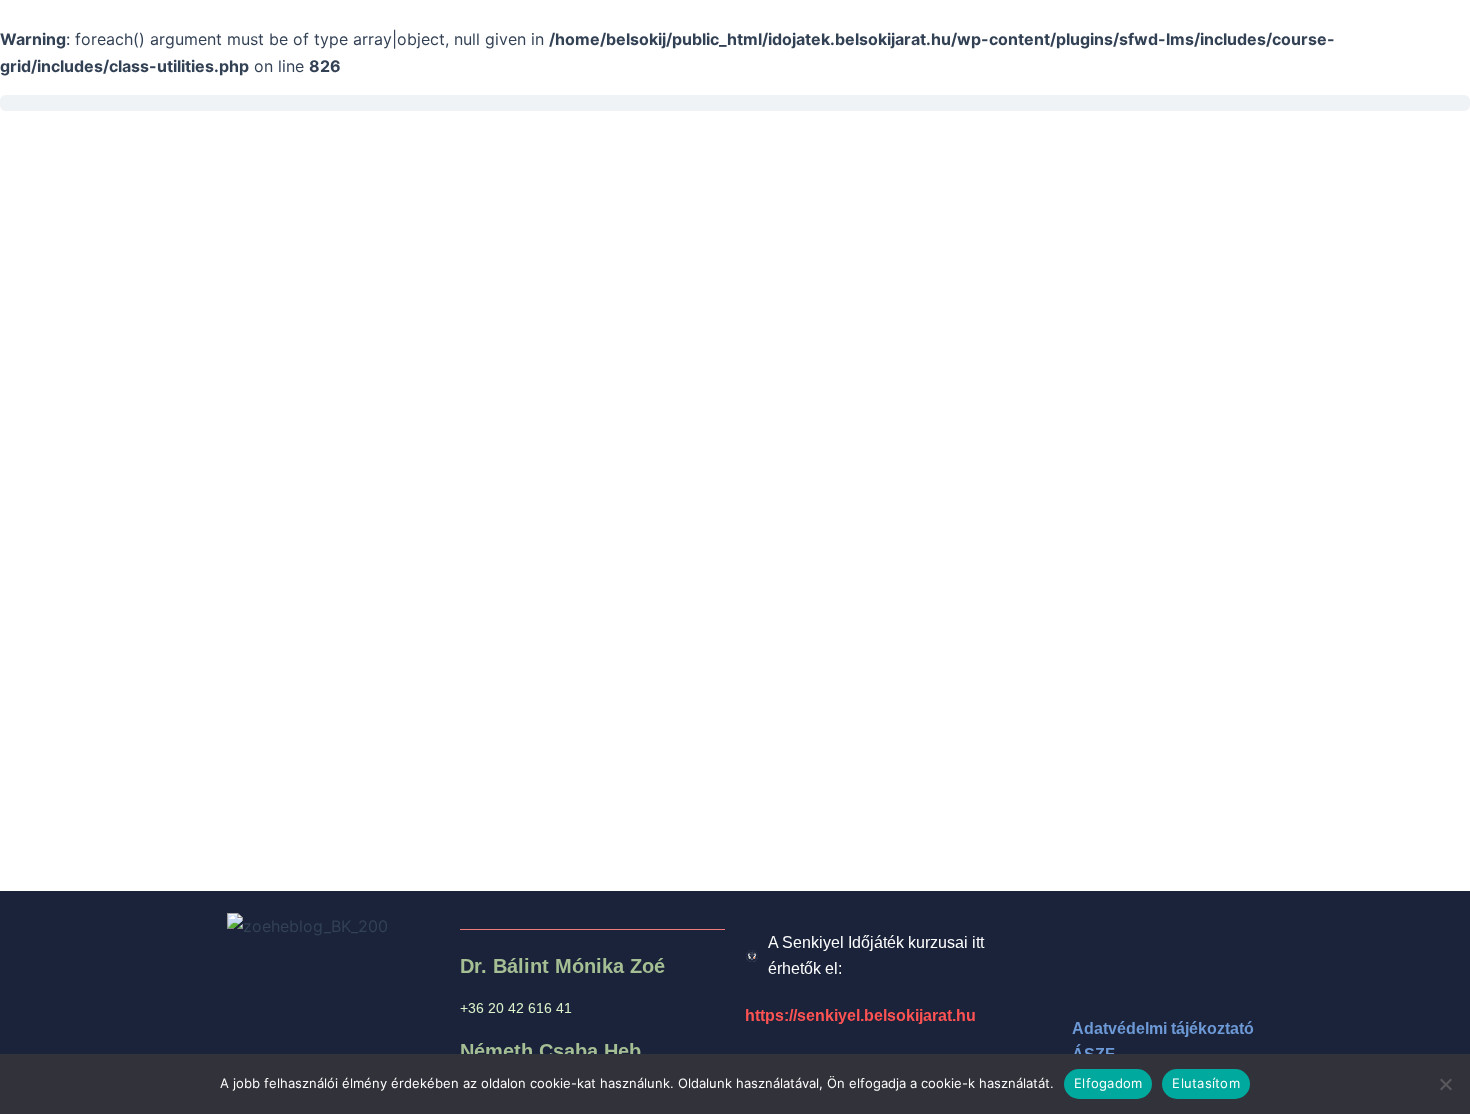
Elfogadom (1108, 1083)
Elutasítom (1206, 1083)
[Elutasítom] (1445, 1084)
